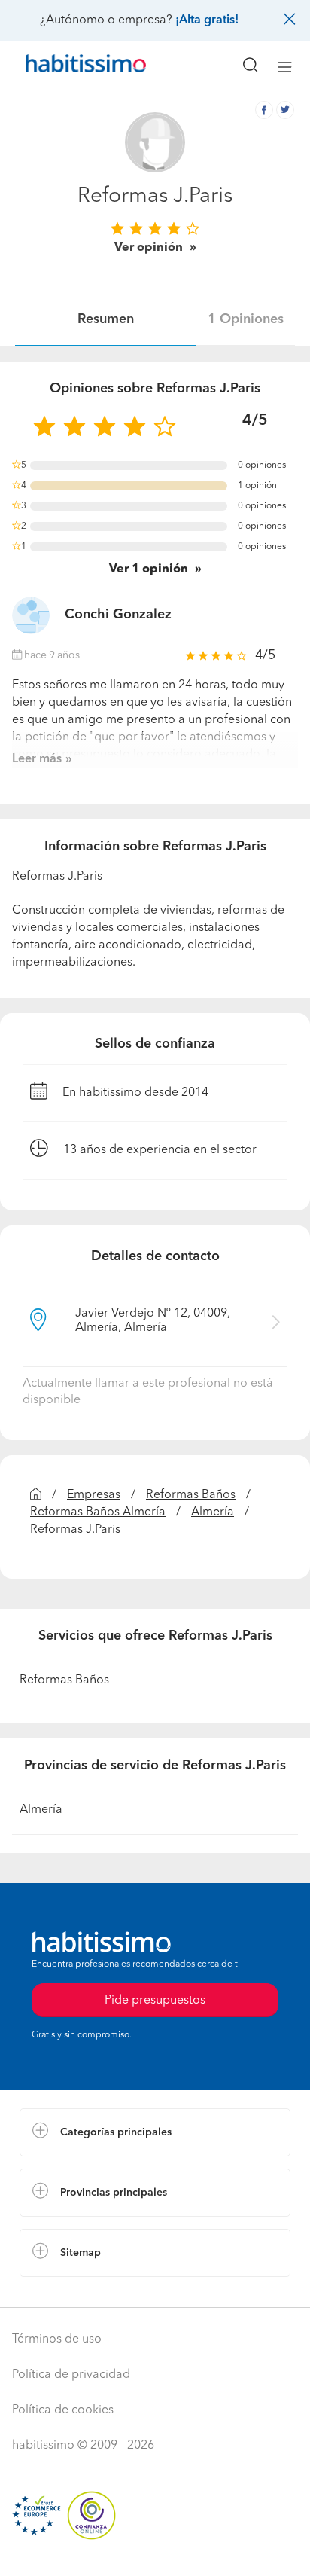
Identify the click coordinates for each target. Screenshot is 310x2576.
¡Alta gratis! (207, 20)
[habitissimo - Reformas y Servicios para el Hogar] (68, 67)
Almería (213, 1512)
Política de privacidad (71, 2375)
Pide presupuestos (155, 2550)
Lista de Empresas (69, 2292)
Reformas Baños (191, 1495)
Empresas (94, 1495)
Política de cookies (63, 2410)
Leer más (37, 759)
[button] (155, 2132)
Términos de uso (57, 2339)
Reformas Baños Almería (98, 1512)
